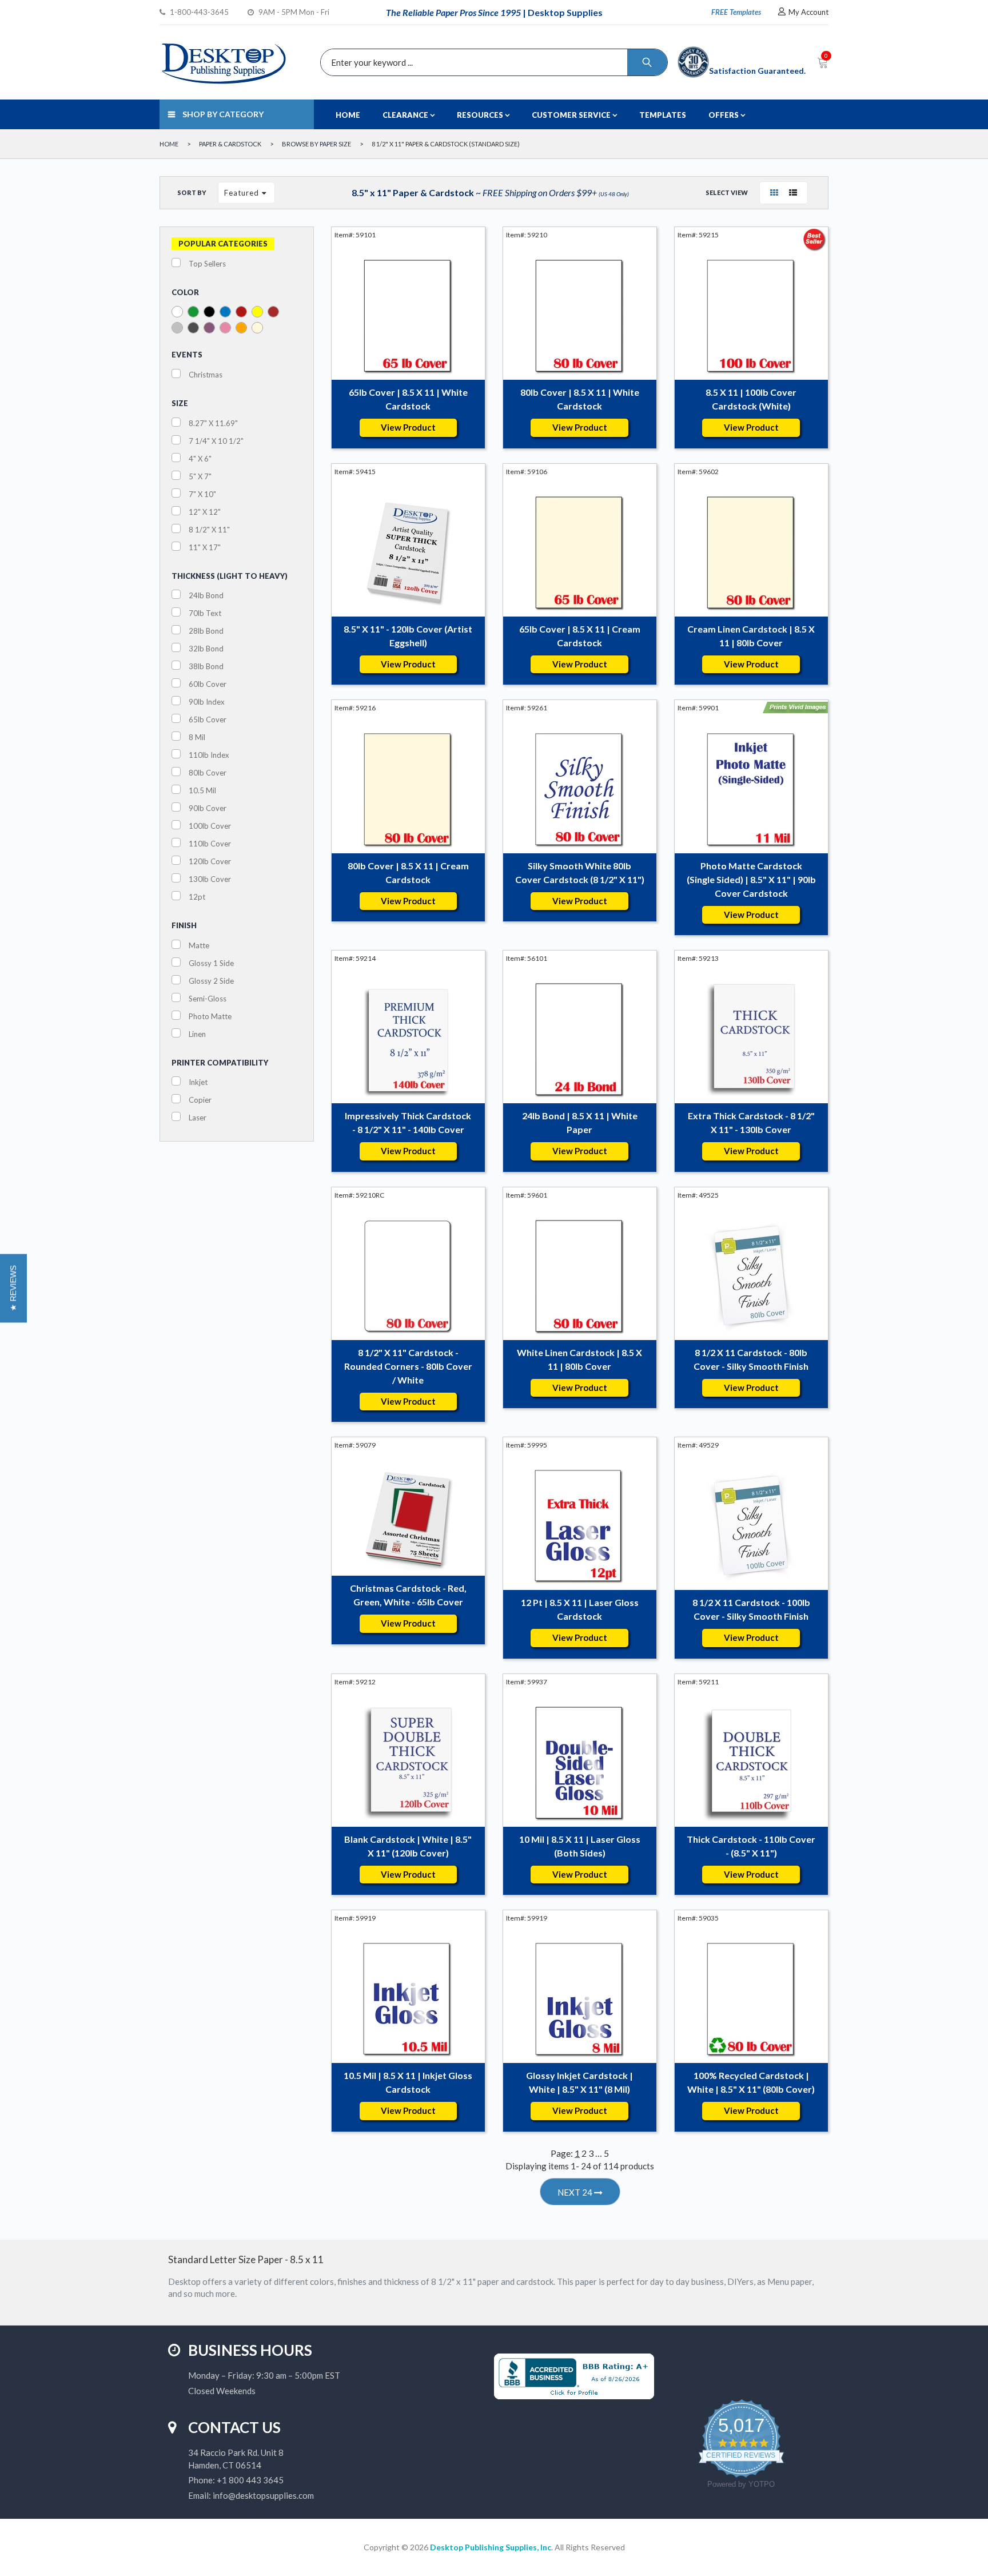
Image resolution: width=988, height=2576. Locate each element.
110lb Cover (210, 844)
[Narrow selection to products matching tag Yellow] (257, 312)
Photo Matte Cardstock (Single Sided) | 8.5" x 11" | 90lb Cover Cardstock (751, 879)
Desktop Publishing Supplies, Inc (491, 2547)
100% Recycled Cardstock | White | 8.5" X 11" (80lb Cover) (751, 2082)
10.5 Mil (202, 790)
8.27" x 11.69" (213, 423)
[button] (13, 1288)
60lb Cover (208, 684)
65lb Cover (208, 719)
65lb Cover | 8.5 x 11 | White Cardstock (408, 399)
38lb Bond (206, 666)
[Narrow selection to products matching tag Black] (209, 312)
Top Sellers (207, 264)
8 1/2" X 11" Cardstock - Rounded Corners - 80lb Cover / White (408, 1366)
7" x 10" (202, 494)
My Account (808, 12)
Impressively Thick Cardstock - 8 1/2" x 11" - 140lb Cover (408, 1122)
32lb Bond (206, 649)
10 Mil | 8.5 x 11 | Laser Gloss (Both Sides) (580, 1846)
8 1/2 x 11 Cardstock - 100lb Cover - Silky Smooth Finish (751, 1609)
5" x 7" (200, 476)
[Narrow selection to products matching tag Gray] (193, 328)
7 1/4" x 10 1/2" (216, 441)
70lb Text (205, 613)
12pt (197, 897)
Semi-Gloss (208, 999)
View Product (408, 427)
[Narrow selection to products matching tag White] (177, 312)
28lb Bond (206, 631)
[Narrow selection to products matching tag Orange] (241, 328)
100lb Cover (210, 826)
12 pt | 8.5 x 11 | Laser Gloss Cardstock (580, 1609)
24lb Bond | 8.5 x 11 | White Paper (580, 1122)
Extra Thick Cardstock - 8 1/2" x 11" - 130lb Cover (751, 1122)
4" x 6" (200, 459)
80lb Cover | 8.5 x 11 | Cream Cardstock (408, 872)
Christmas (206, 375)
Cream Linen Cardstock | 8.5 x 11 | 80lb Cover (751, 636)
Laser (198, 1118)
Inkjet (198, 1082)
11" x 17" (205, 547)
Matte (199, 945)
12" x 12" (205, 512)
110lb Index (209, 755)
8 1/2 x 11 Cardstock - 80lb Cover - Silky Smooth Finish (751, 1359)
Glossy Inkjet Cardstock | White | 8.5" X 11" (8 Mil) (579, 2082)
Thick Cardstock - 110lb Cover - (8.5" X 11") (751, 1846)
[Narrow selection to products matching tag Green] (193, 312)
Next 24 (576, 2192)
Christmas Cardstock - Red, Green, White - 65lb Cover (408, 1595)
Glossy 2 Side (211, 981)
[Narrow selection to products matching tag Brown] (273, 312)
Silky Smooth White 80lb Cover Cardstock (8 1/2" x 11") (580, 872)
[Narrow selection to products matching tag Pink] (225, 328)
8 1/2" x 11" (209, 530)
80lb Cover (208, 773)
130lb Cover (210, 879)
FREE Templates (736, 12)
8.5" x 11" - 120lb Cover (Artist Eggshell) (408, 636)
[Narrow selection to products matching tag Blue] (225, 312)
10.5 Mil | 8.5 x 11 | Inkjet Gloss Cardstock (408, 2082)
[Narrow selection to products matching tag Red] (241, 312)
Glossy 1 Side (211, 963)
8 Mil (197, 737)
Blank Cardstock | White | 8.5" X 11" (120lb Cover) (408, 1846)
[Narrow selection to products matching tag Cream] (257, 328)
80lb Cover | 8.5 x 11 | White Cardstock (580, 399)
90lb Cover (208, 808)
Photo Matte (210, 1016)
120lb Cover (210, 861)
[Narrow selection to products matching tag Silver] (177, 328)
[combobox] (491, 62)
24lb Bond (206, 595)
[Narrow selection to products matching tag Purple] (209, 328)
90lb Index (207, 702)
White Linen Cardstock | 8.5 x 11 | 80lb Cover (579, 1359)
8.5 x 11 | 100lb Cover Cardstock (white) (751, 399)
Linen (197, 1034)
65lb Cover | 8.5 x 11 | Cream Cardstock (580, 636)
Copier (200, 1100)
